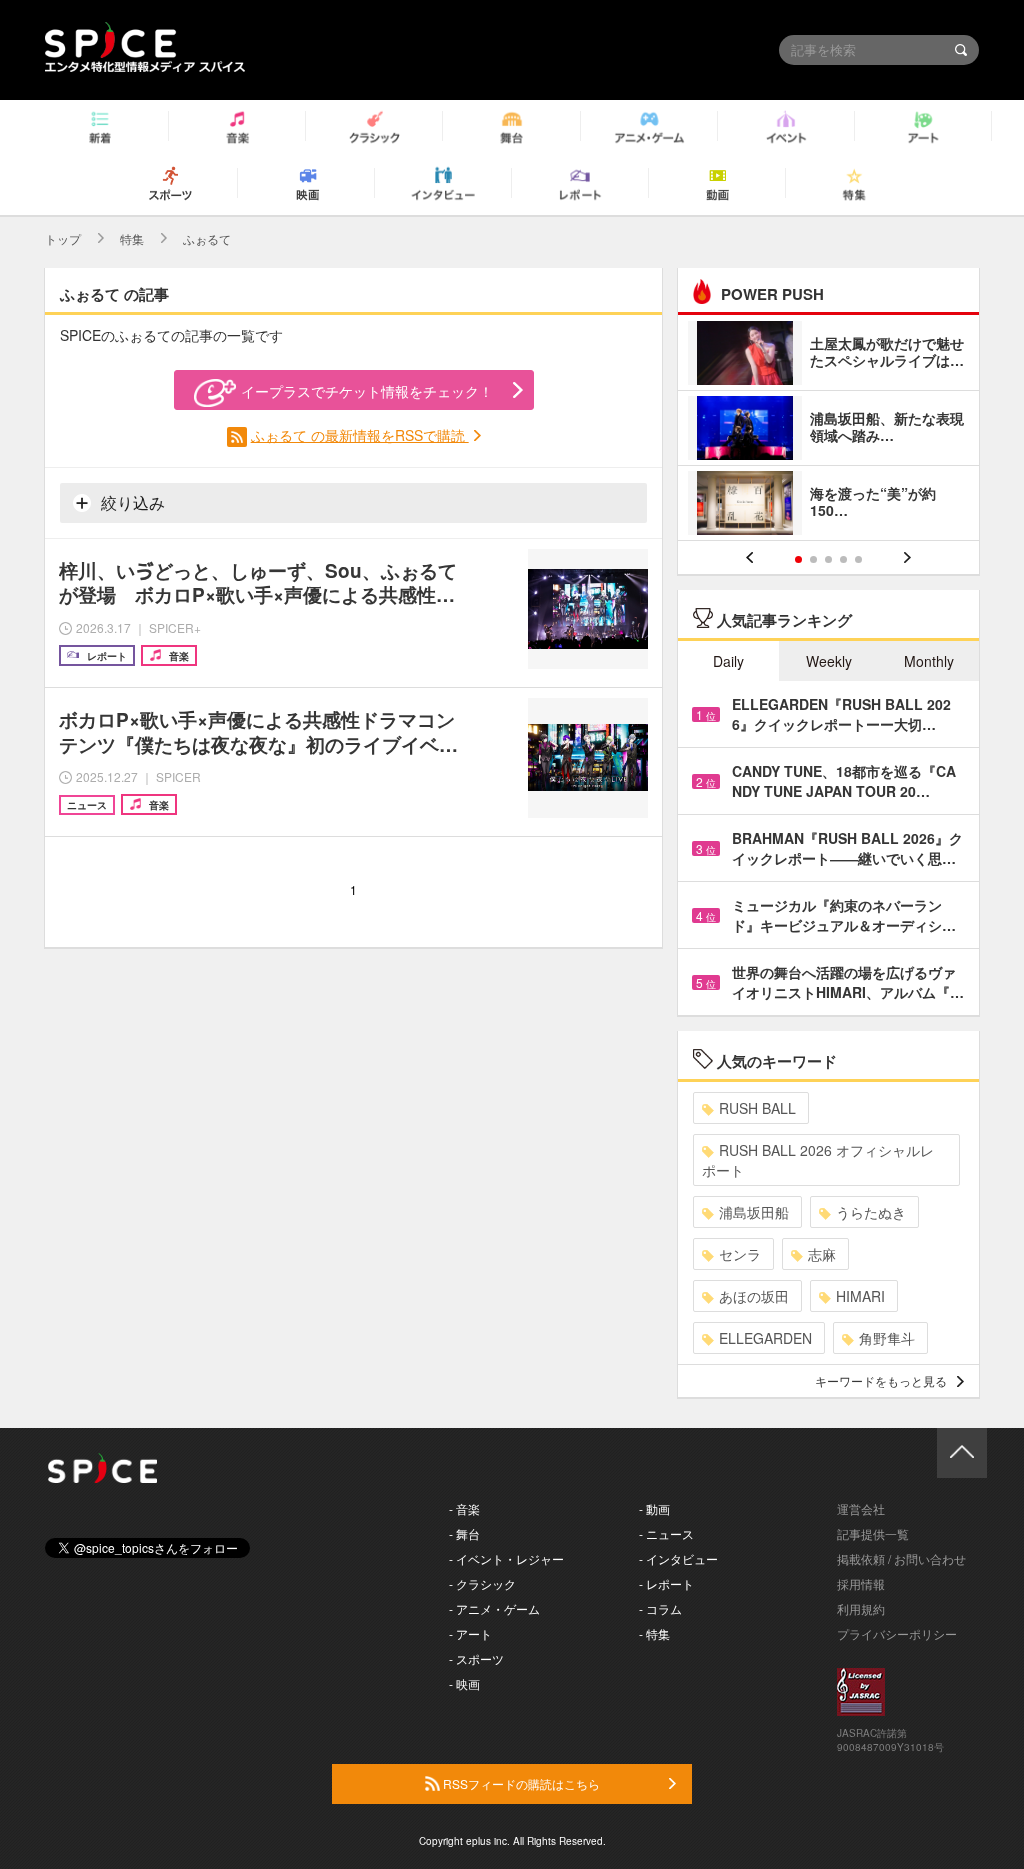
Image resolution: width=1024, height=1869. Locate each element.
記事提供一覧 (873, 1533)
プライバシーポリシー (897, 1633)
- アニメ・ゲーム (494, 1608)
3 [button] (828, 559)
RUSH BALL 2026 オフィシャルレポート (818, 1160)
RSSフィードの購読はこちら (520, 1783)
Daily (728, 661)
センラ (740, 1254)
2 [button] (813, 559)
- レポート (666, 1583)
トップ (63, 238)
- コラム (660, 1608)
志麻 (822, 1254)
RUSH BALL (757, 1108)
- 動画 (654, 1508)
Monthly (929, 661)
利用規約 (861, 1608)
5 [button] (858, 559)
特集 (132, 238)
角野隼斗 (887, 1338)
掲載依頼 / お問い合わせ (901, 1558)
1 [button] (798, 559)
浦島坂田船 (754, 1212)
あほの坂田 (754, 1296)
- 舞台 (464, 1533)
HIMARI (860, 1296)
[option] (828, 430)
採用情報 (861, 1583)
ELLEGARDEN (765, 1338)
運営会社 (861, 1508)
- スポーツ (476, 1658)
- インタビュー (678, 1558)
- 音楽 (464, 1508)
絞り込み (131, 502)
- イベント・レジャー (506, 1558)
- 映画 (464, 1683)
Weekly (829, 661)
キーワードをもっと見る (881, 1380)
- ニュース (666, 1533)
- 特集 (654, 1633)
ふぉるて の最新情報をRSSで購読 (360, 435)
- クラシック (482, 1583)
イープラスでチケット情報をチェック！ (367, 391)
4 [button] (843, 559)
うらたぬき (871, 1212)
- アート (470, 1633)
